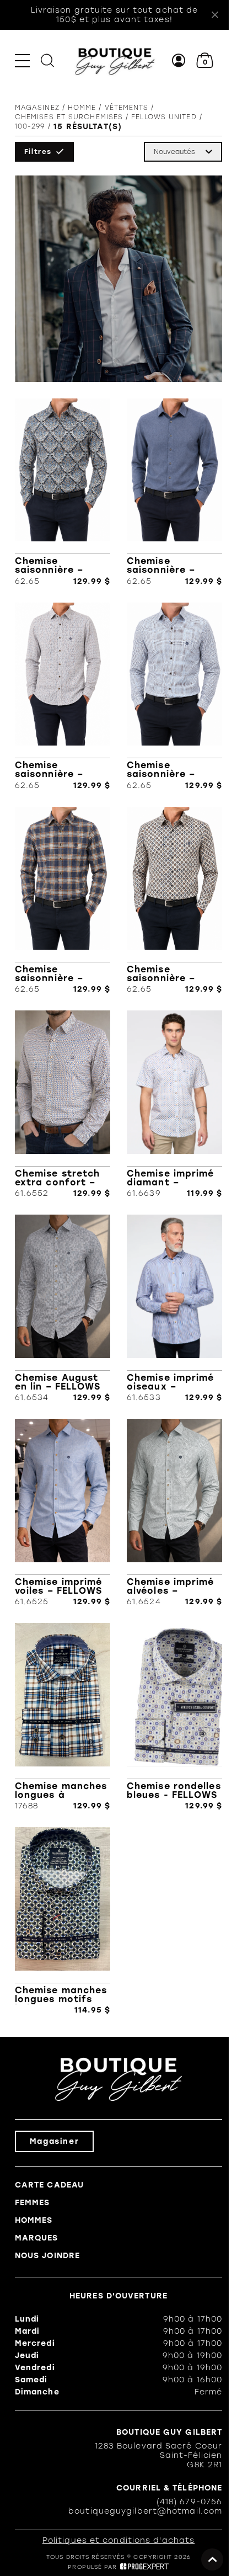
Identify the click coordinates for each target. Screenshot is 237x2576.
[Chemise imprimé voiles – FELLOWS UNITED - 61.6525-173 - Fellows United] (63, 1513)
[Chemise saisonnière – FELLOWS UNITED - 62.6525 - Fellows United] (63, 901)
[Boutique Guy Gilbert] (115, 61)
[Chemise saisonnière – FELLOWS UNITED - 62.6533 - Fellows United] (174, 492)
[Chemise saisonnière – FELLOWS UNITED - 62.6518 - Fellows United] (174, 901)
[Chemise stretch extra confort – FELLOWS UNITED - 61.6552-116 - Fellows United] (63, 1104)
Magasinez (37, 108)
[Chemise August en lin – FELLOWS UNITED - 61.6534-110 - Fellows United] (63, 1308)
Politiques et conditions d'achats (118, 2540)
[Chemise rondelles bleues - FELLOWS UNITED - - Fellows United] (174, 1717)
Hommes (34, 2220)
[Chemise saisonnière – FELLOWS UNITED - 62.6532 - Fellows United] (63, 696)
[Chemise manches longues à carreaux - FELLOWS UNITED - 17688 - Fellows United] (63, 1717)
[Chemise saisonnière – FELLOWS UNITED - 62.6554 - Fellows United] (63, 492)
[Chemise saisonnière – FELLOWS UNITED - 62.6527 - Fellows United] (174, 696)
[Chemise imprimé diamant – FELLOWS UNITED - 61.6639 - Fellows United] (174, 1104)
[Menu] (22, 60)
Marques (37, 2238)
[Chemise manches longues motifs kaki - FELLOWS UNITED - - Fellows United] (63, 1921)
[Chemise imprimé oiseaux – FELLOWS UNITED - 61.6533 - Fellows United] (174, 1308)
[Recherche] (47, 60)
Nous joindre (47, 2256)
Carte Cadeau (49, 2185)
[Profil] (179, 60)
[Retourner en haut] (212, 2559)
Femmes (33, 2203)
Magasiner (54, 2141)
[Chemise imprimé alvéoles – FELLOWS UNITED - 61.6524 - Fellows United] (174, 1513)
